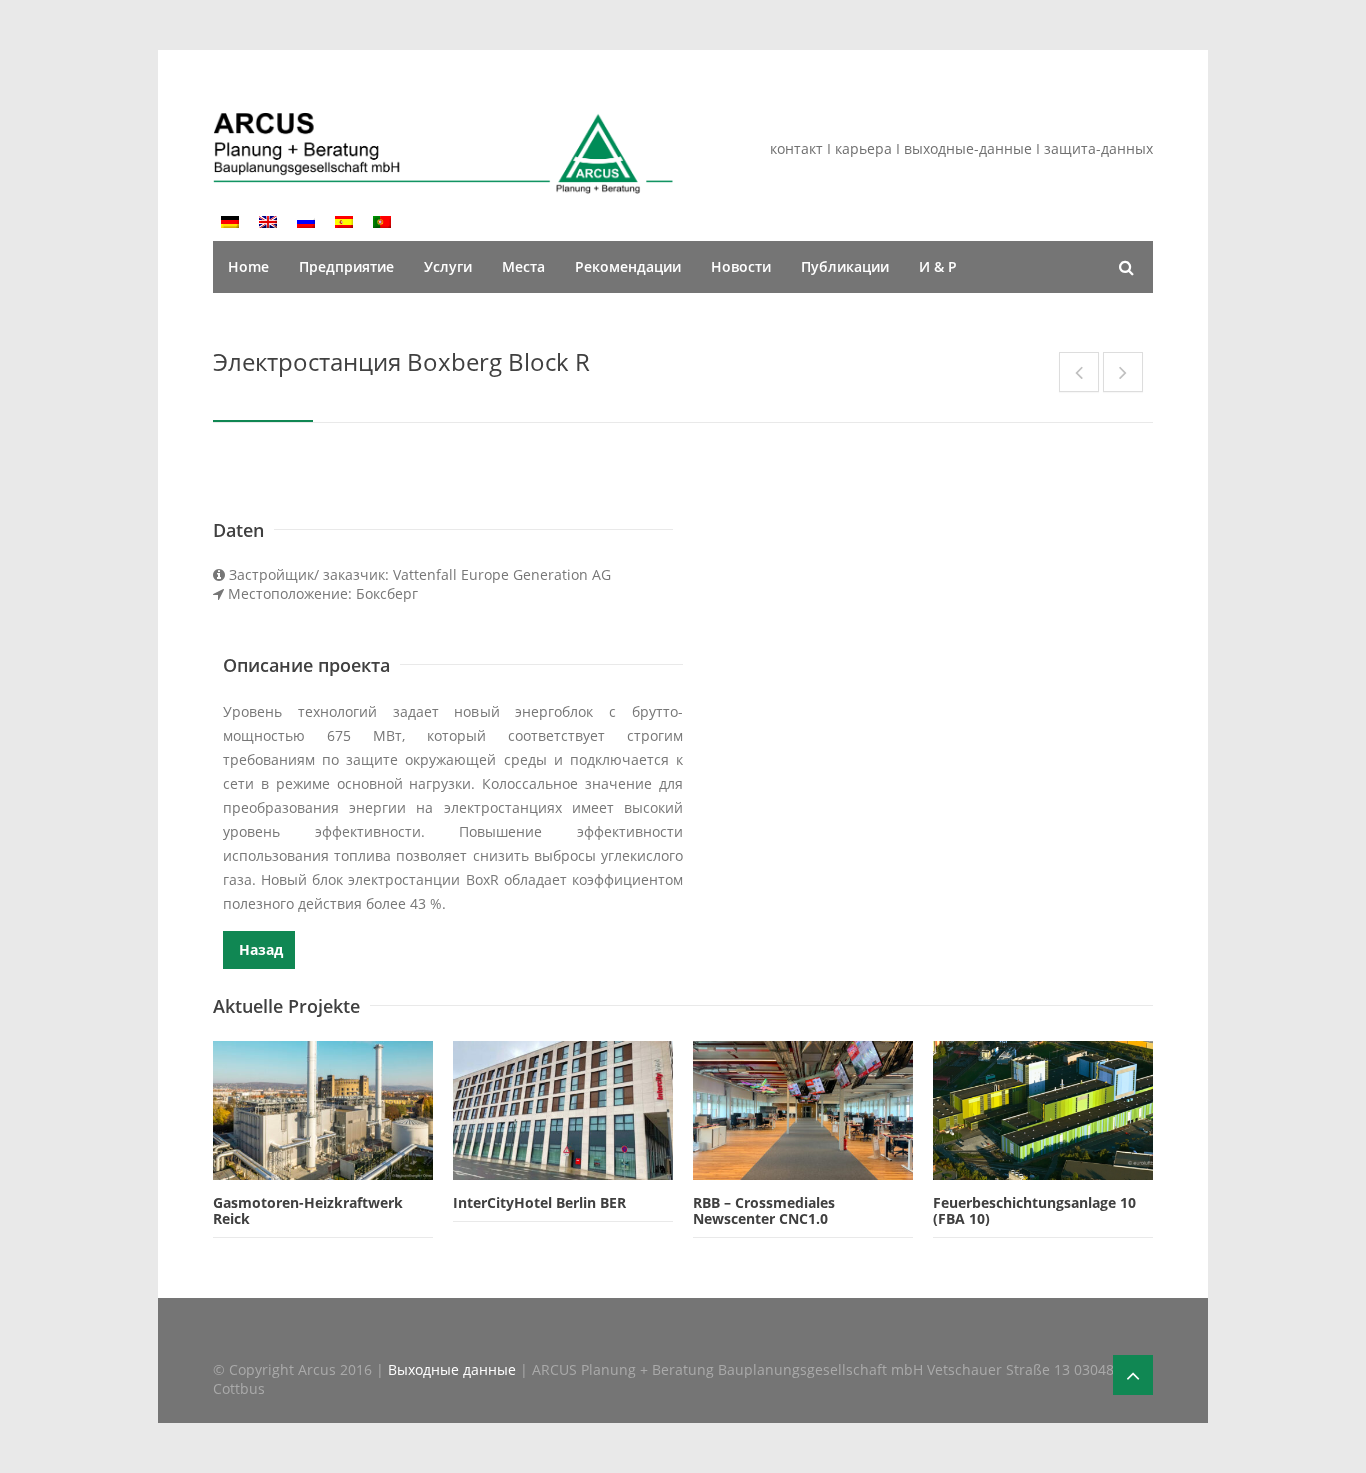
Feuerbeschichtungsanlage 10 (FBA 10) (1034, 1210)
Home (248, 266)
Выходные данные (454, 1369)
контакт (798, 148)
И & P (938, 266)
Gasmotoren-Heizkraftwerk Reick (308, 1210)
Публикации (845, 266)
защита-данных (1098, 148)
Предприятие (346, 266)
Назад (259, 949)
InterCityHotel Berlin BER (539, 1202)
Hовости (741, 266)
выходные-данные (968, 148)
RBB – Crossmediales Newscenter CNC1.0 (764, 1210)
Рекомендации (628, 266)
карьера (865, 148)
